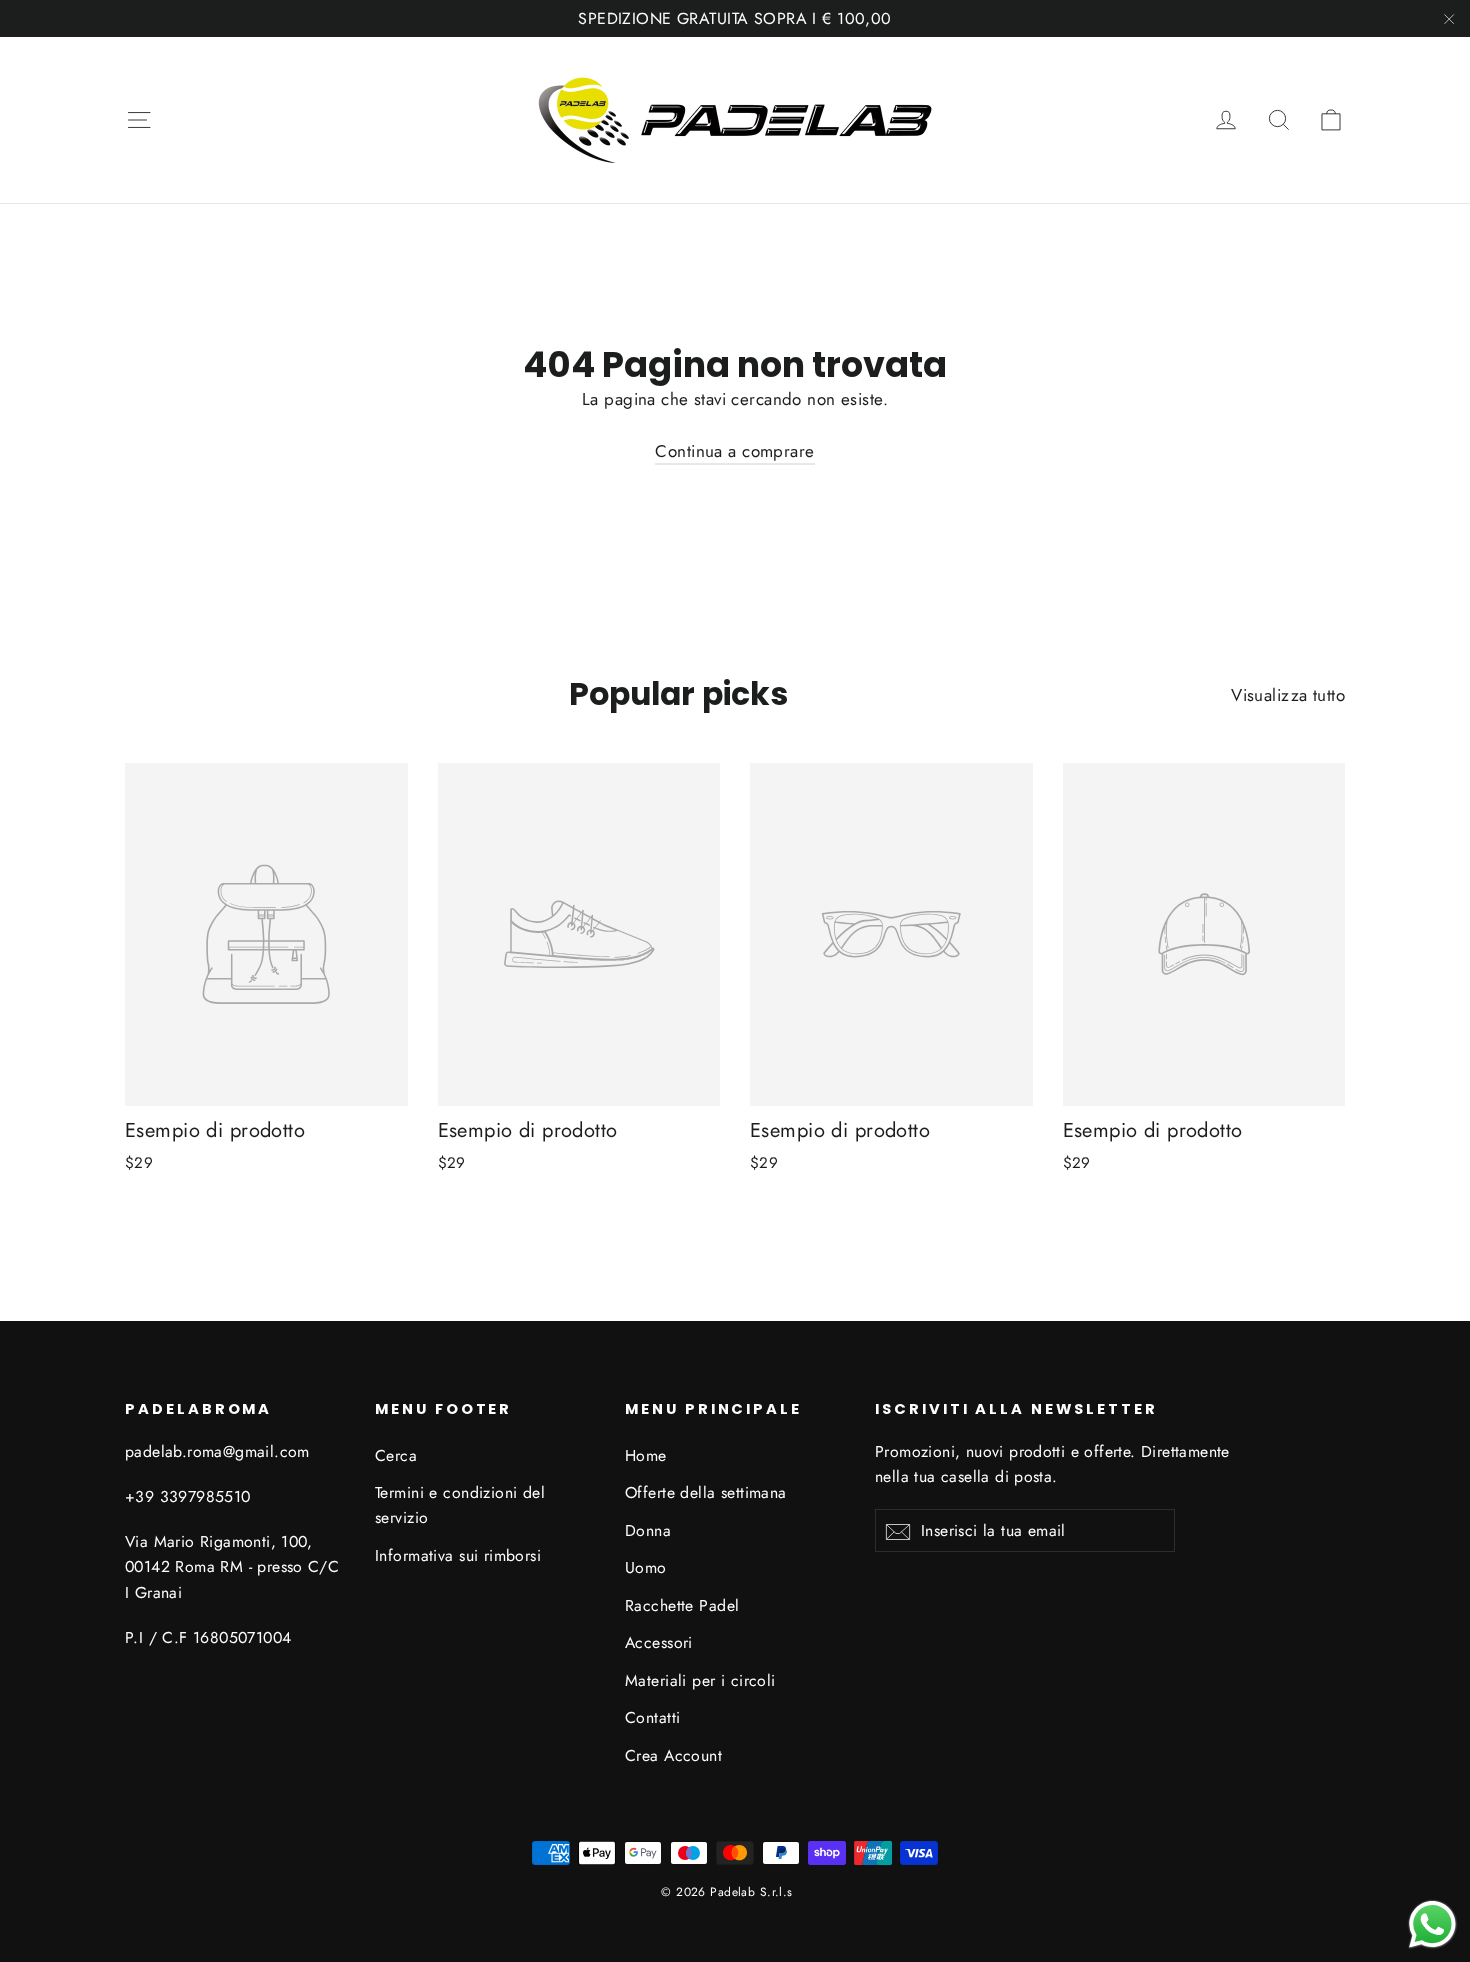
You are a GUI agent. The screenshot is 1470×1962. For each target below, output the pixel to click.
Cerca (396, 1455)
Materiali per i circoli (700, 1680)
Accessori (659, 1642)
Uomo (646, 1567)
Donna (648, 1530)
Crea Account (673, 1755)
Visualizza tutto (1288, 695)
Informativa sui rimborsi (458, 1555)
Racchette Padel (682, 1605)
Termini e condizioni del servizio (460, 1505)
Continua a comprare (734, 451)
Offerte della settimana (706, 1492)
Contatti (652, 1717)
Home (646, 1455)
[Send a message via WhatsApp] (1432, 1924)
